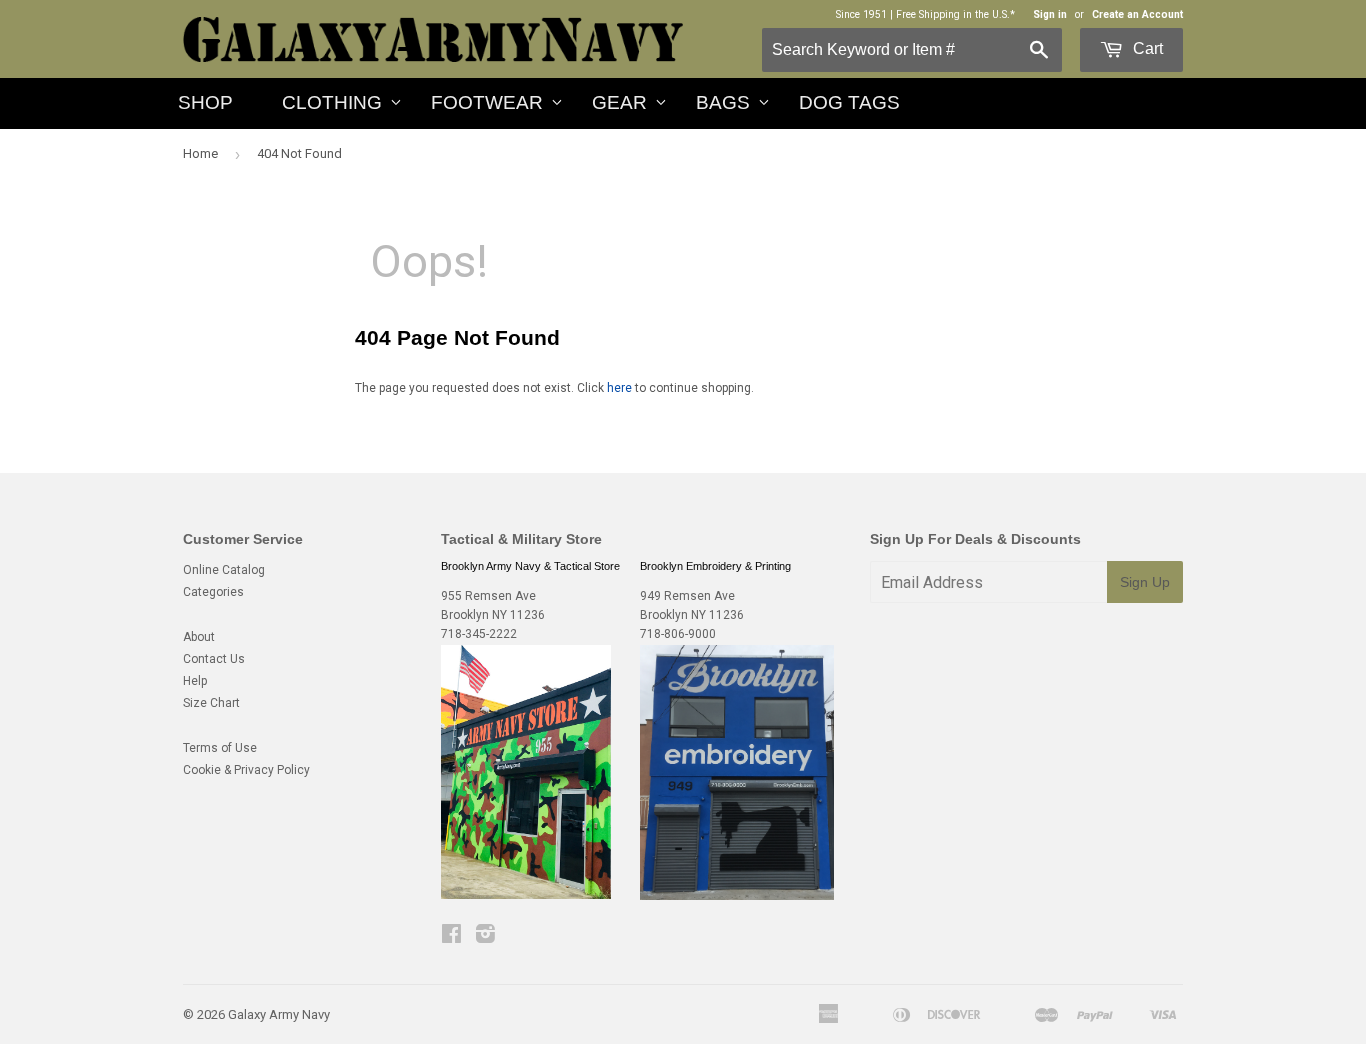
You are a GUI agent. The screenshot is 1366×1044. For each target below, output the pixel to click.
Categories (213, 592)
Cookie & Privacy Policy (246, 770)
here (619, 388)
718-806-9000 (678, 634)
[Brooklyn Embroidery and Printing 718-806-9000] (737, 896)
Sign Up (1145, 582)
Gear (619, 102)
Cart (1146, 48)
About (199, 637)
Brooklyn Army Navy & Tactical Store (530, 566)
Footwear (487, 102)
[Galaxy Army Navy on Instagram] (485, 937)
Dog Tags (849, 102)
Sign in (1050, 14)
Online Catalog (224, 570)
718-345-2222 (479, 634)
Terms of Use (220, 748)
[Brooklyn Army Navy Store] (526, 895)
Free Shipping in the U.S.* (955, 14)
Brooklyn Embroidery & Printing (715, 566)
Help (195, 681)
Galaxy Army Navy (279, 1014)
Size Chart (211, 703)
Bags (723, 102)
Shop (205, 102)
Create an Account (1137, 14)
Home (200, 153)
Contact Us (214, 659)
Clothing (332, 102)
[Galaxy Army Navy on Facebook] (451, 937)
